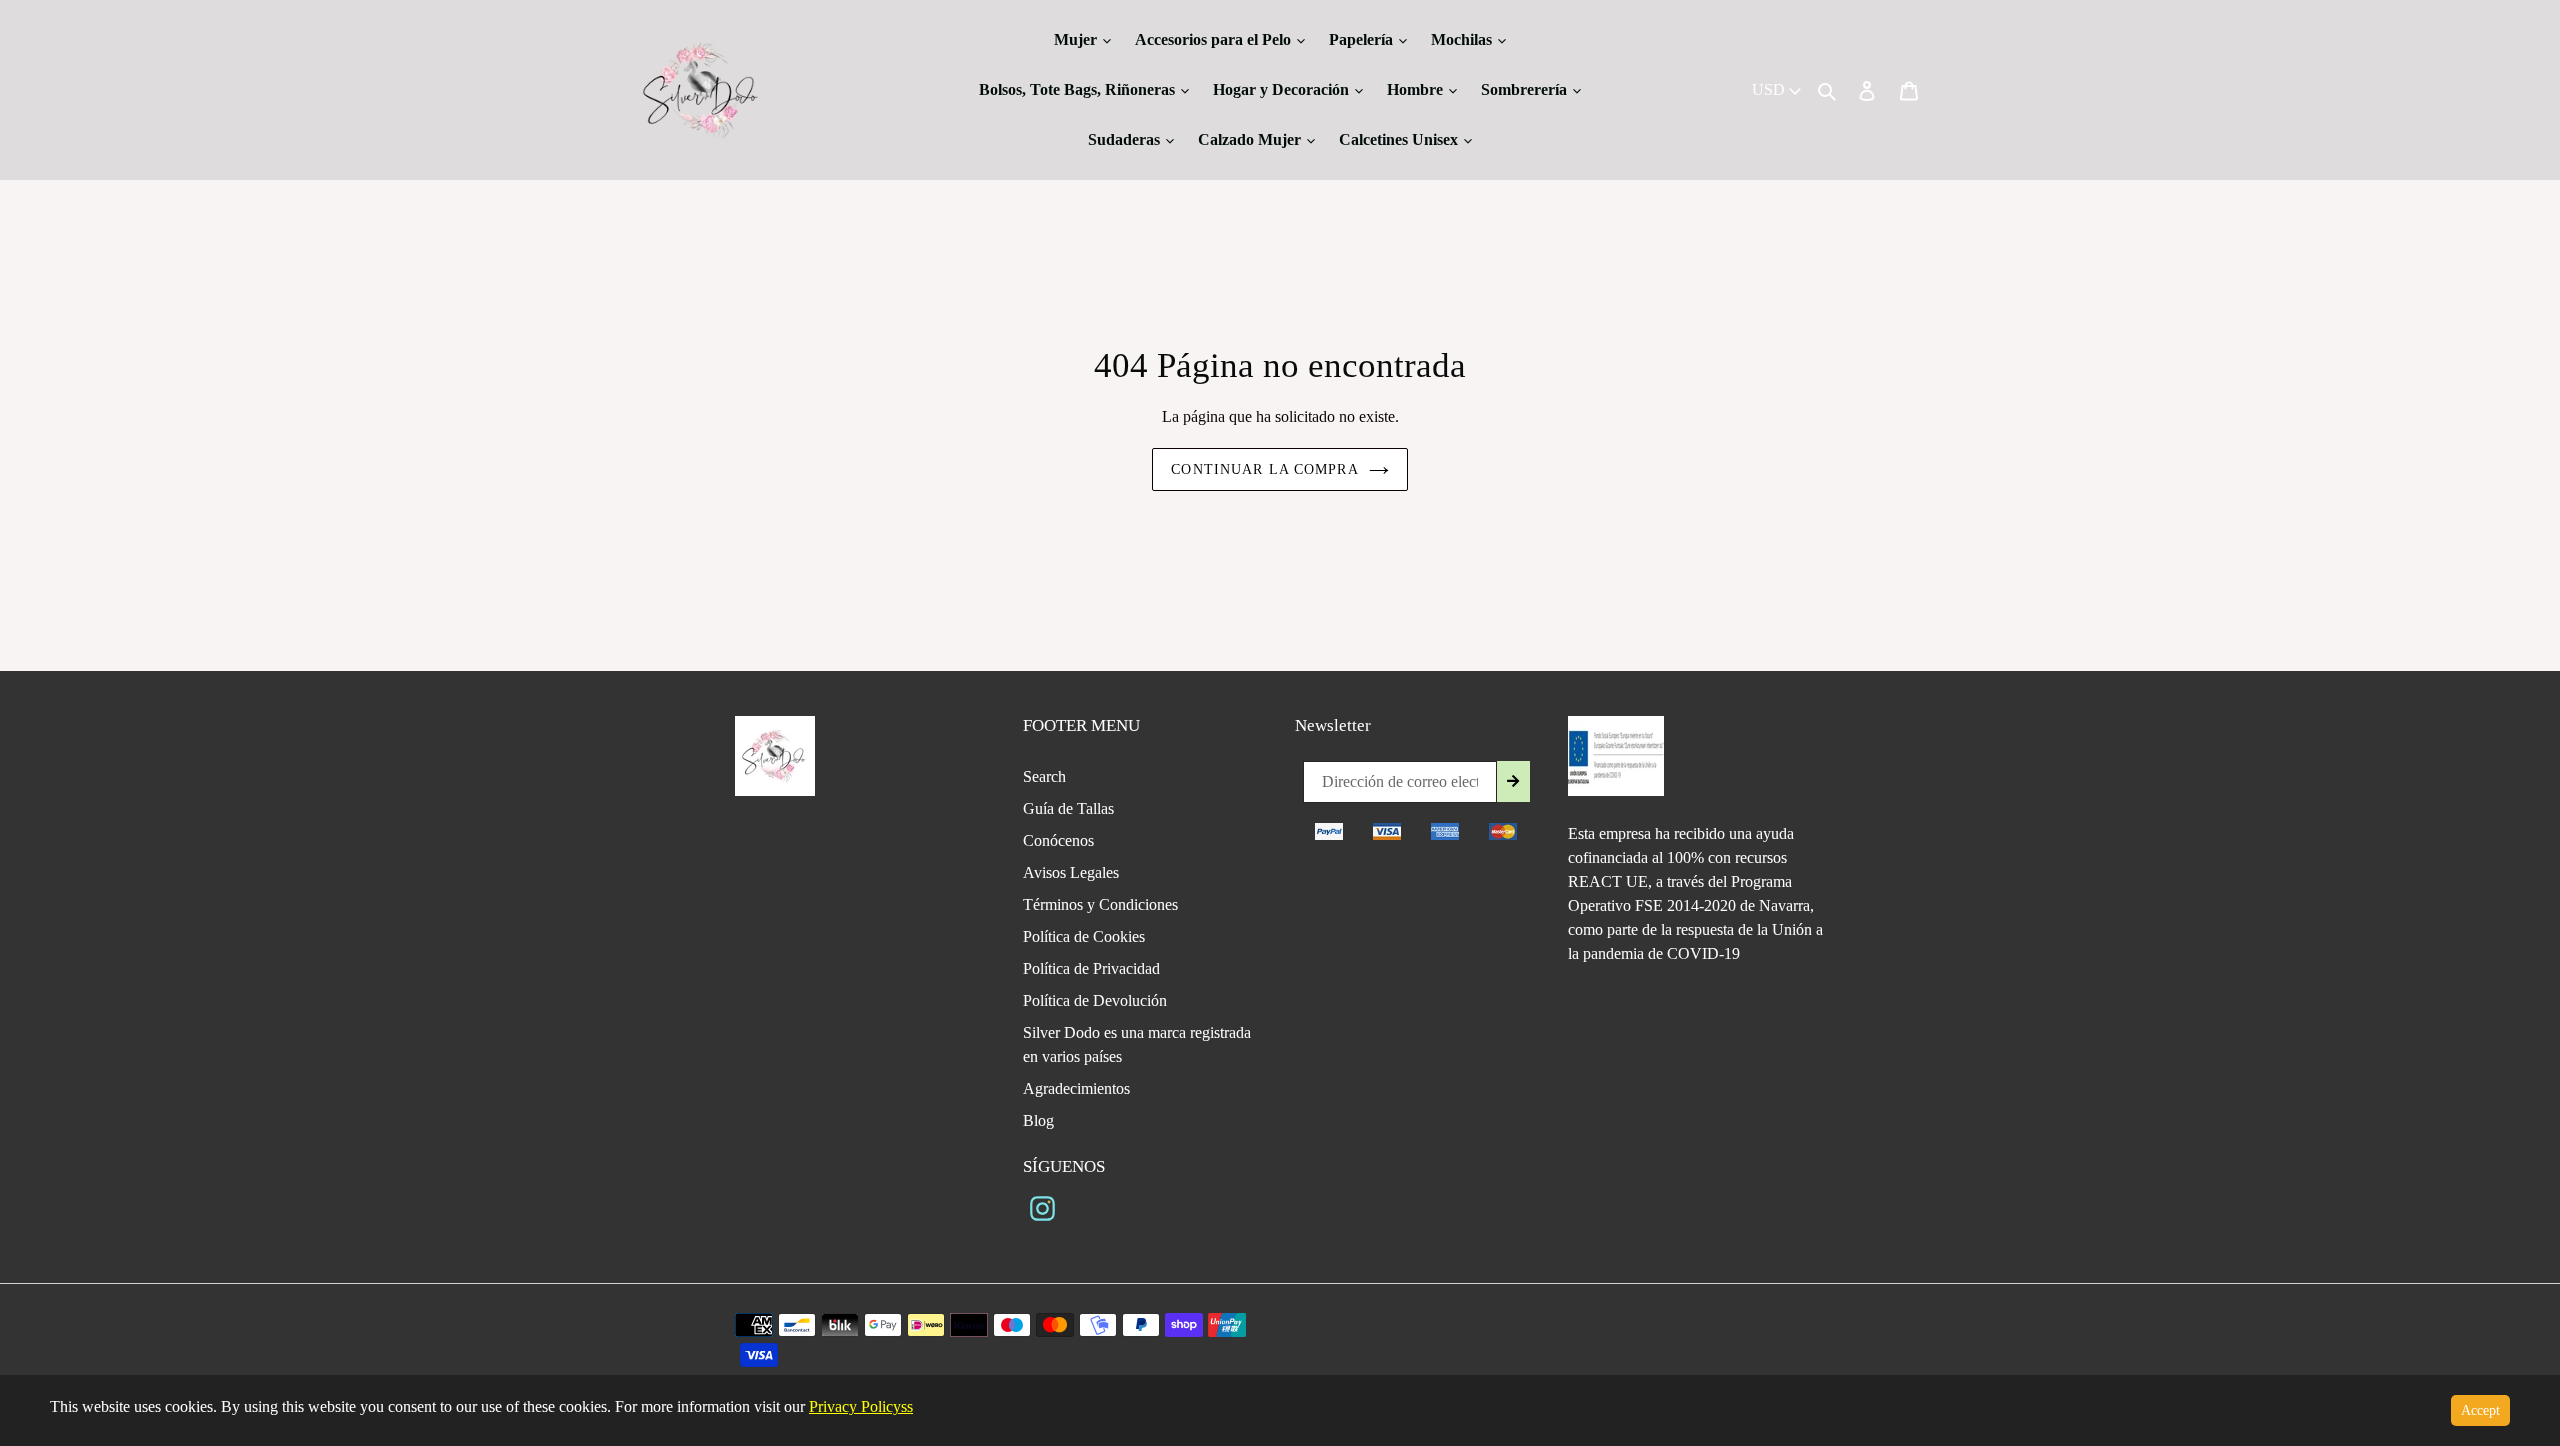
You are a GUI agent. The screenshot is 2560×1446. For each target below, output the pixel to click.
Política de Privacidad (1091, 968)
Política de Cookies (1084, 936)
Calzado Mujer (1251, 139)
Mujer (1077, 39)
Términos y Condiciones (1100, 904)
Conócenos (1058, 840)
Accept (2480, 1410)
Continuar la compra (1264, 469)
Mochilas (1463, 39)
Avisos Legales (1071, 872)
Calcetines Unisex (1400, 139)
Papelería (1363, 39)
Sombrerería (1526, 89)
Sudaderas (1126, 139)
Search (1044, 776)
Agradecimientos (1076, 1088)
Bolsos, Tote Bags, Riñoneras (1079, 89)
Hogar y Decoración (1283, 89)
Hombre (1417, 89)
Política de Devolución (1095, 1000)
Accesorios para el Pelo (1215, 39)
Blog (1038, 1120)
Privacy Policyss (861, 1406)
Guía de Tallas (1068, 808)
